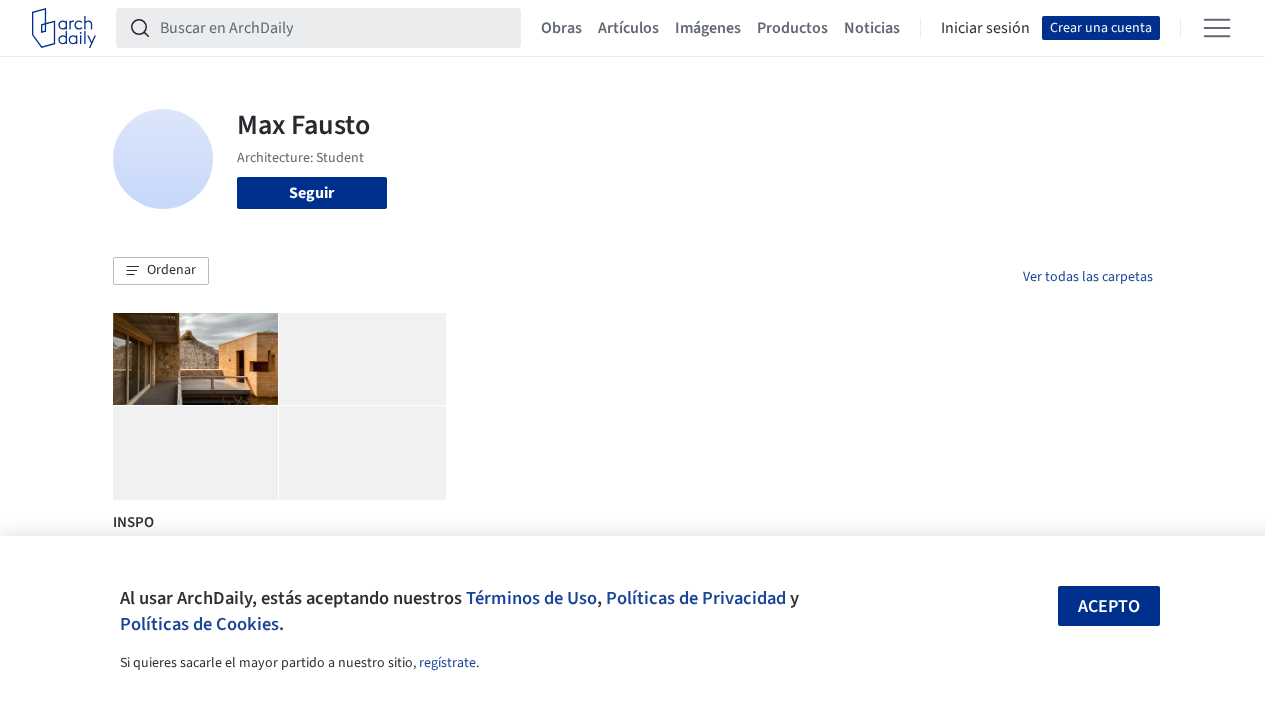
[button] (161, 271)
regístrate (447, 663)
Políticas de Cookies (199, 624)
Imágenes (708, 28)
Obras (561, 28)
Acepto (1109, 606)
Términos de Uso (531, 598)
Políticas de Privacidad (696, 598)
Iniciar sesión (985, 28)
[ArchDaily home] (64, 28)
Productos (792, 28)
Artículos (628, 28)
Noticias (872, 28)
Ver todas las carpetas (1088, 277)
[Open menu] (1217, 28)
